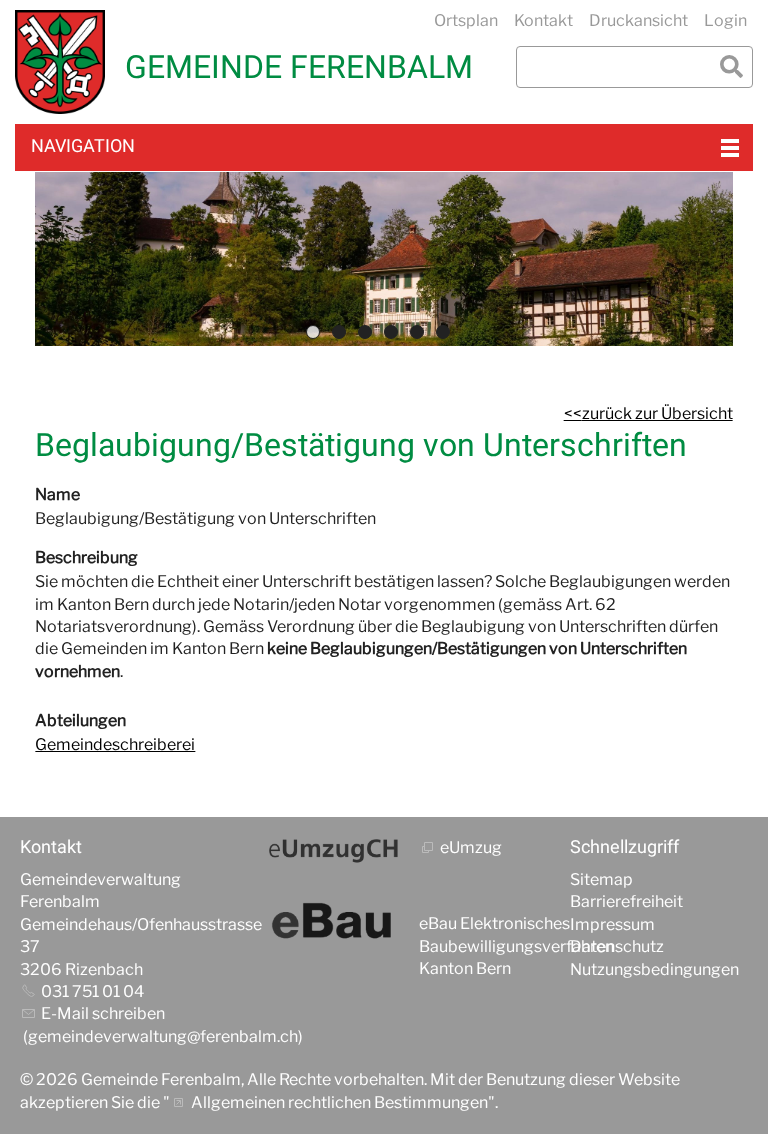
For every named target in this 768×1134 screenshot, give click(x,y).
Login (725, 20)
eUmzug (471, 847)
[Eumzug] (334, 850)
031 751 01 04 (92, 991)
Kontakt (543, 20)
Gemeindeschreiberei (115, 744)
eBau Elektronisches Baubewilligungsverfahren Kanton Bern (516, 946)
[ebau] (334, 922)
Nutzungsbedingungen (654, 969)
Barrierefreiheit (626, 901)
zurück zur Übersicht (657, 413)
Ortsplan (466, 20)
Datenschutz (617, 946)
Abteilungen (80, 720)
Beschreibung (86, 557)
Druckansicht (638, 20)
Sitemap (601, 879)
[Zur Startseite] (60, 62)
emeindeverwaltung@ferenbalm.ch (168, 1036)
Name (57, 494)
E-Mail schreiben (103, 1013)
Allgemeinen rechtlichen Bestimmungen (339, 1102)
